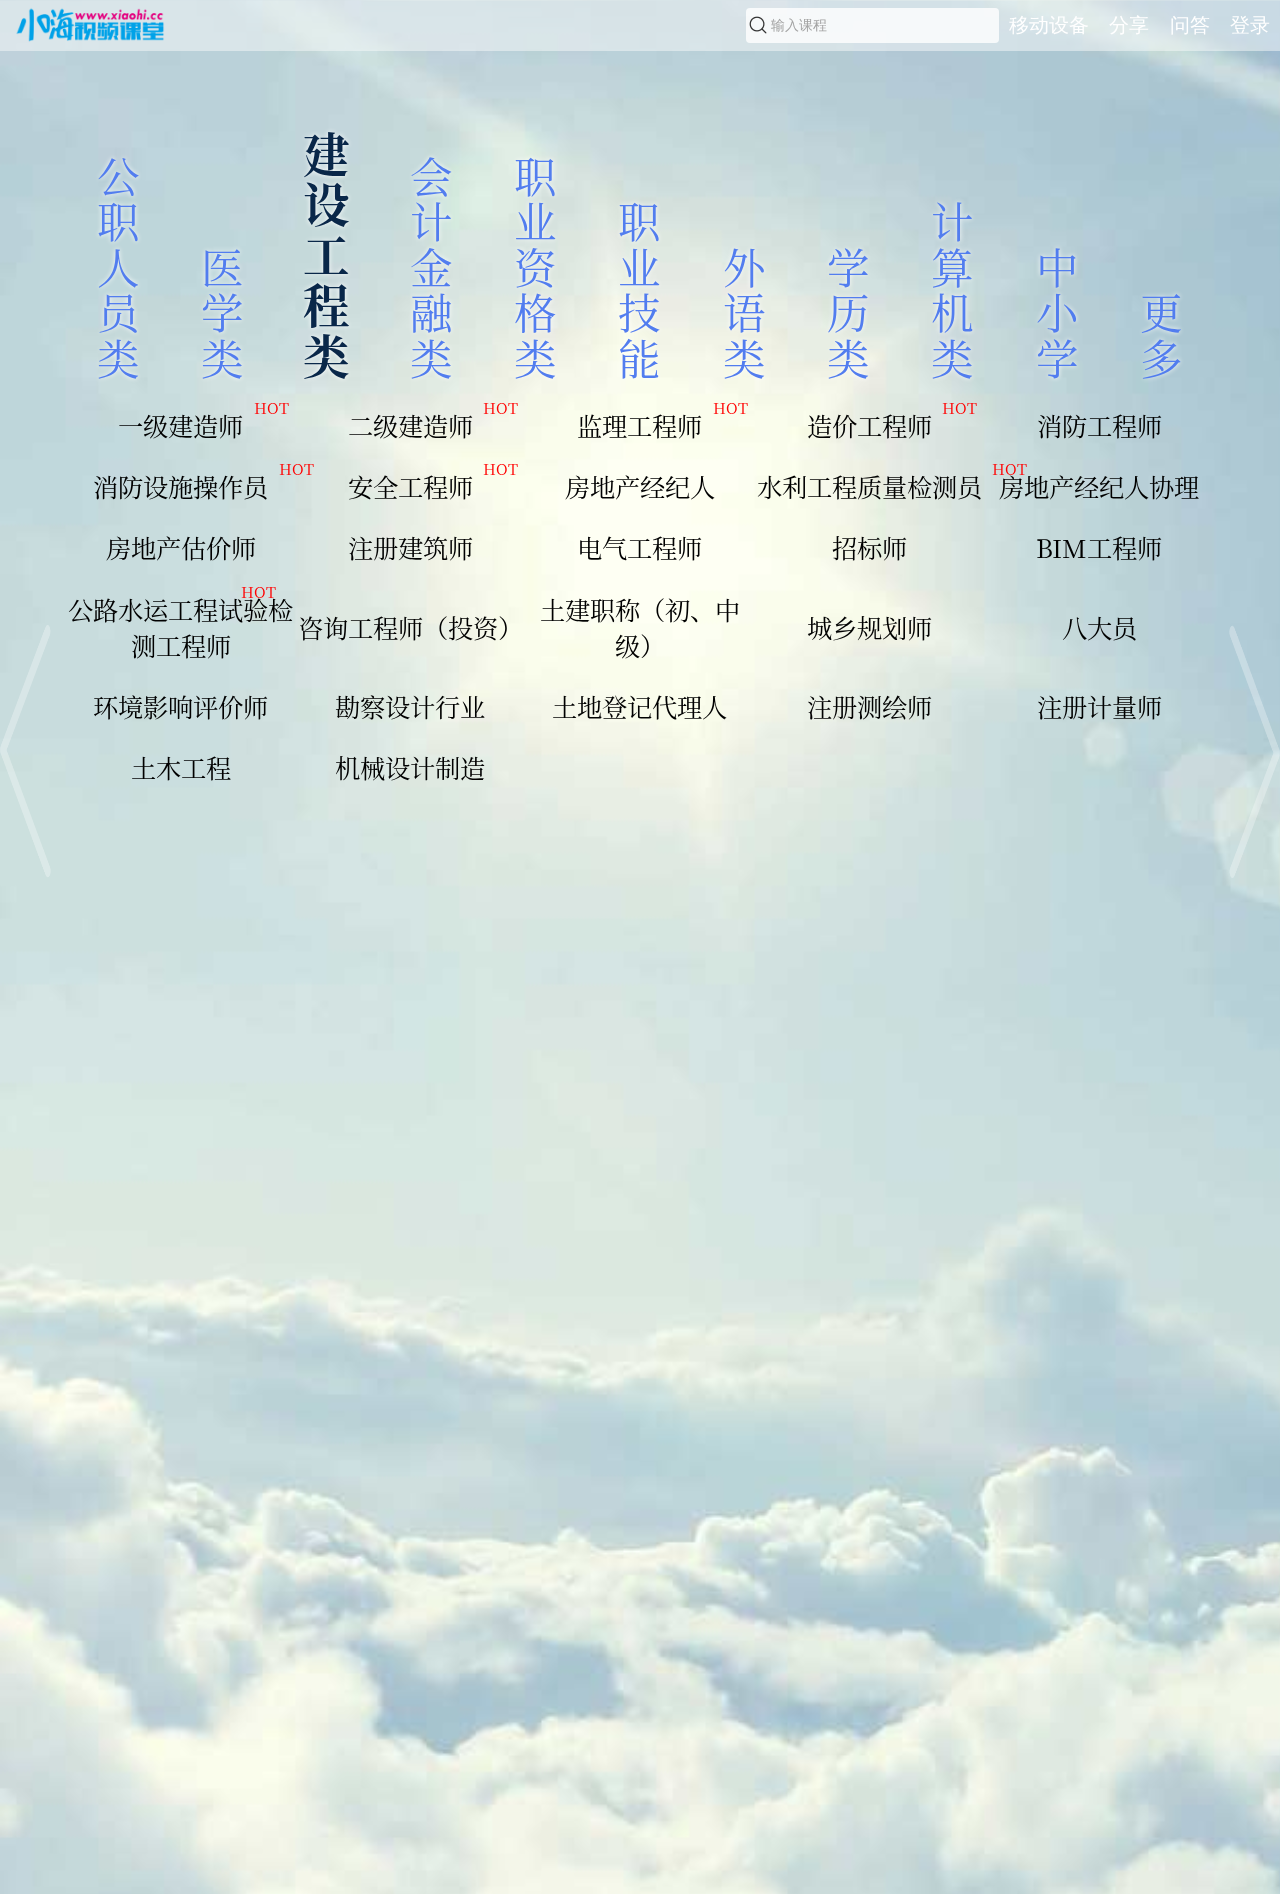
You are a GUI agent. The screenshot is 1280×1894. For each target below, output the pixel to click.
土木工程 (181, 767)
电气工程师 (639, 547)
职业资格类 (535, 266)
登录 (1250, 25)
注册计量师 (1099, 706)
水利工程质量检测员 (870, 486)
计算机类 (952, 288)
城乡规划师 (869, 627)
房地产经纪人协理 (1099, 486)
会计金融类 (431, 266)
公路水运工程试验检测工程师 (180, 627)
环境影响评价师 (180, 706)
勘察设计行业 (410, 706)
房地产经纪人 (640, 486)
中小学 (1057, 311)
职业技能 (639, 288)
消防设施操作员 (194, 486)
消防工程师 (1099, 425)
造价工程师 (892, 425)
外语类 (744, 311)
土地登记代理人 (639, 706)
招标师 (869, 547)
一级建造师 (203, 425)
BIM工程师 (1099, 547)
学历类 (848, 311)
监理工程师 (662, 425)
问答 (1190, 25)
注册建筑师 (410, 547)
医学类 (222, 311)
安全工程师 (433, 486)
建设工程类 (326, 253)
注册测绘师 (869, 706)
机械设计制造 (410, 767)
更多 (1161, 333)
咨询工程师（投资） (410, 627)
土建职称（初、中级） (640, 627)
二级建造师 (433, 425)
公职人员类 (118, 266)
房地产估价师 (181, 547)
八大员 (1099, 627)
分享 (1129, 25)
